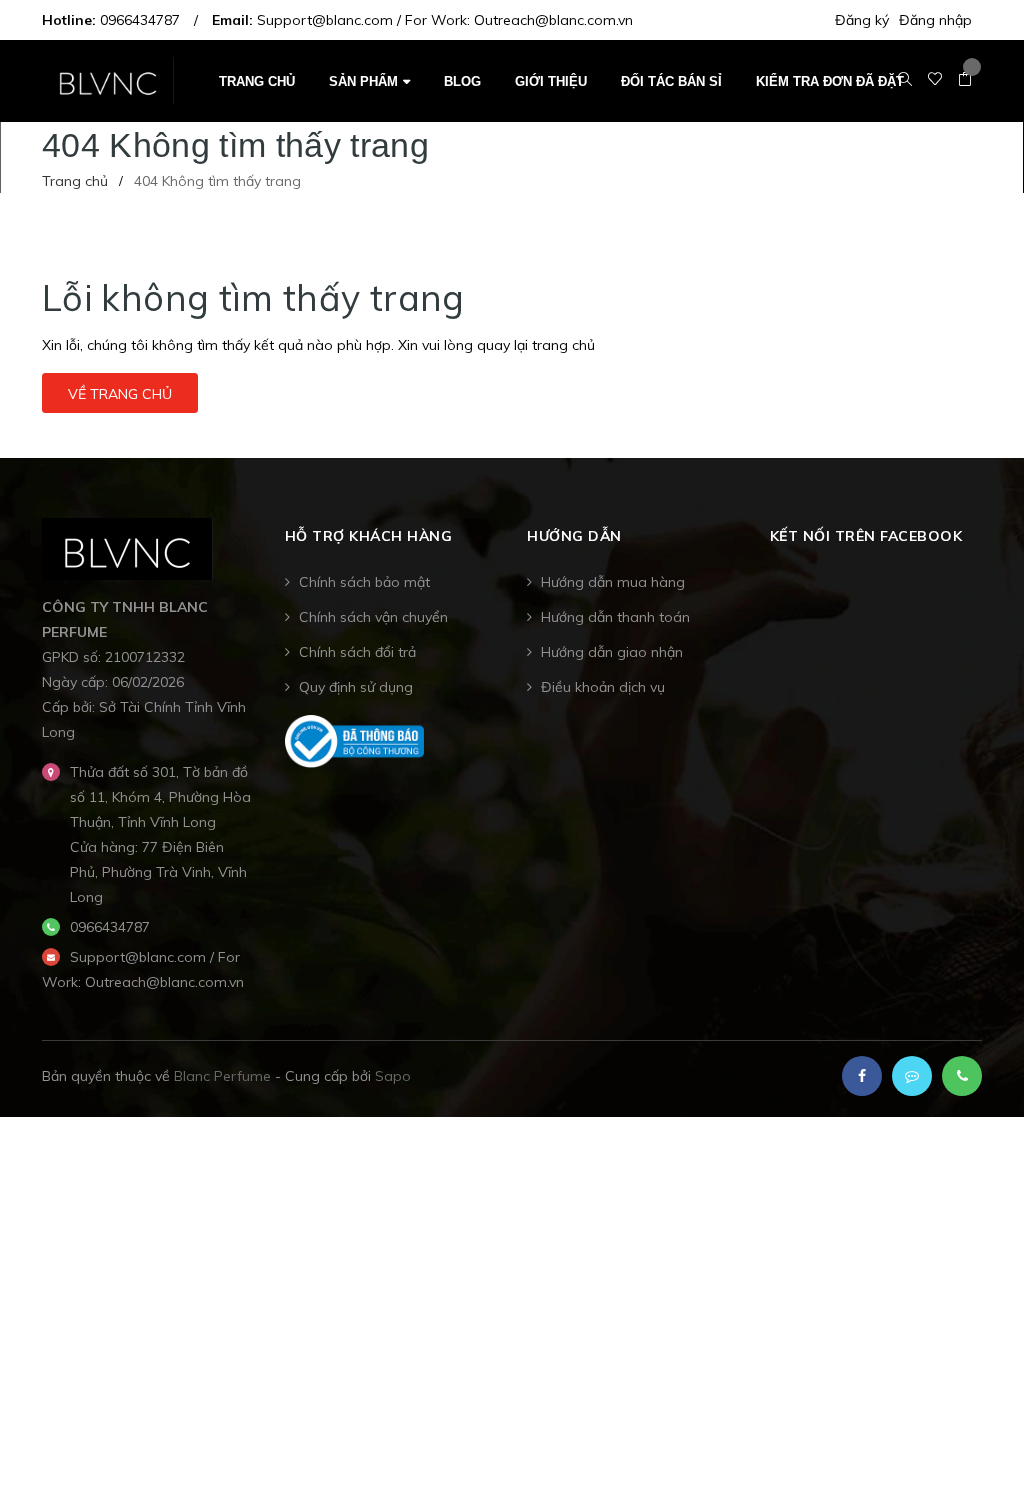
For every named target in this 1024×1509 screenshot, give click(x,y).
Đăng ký (862, 20)
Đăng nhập (935, 20)
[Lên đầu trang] (974, 1444)
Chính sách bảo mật (364, 582)
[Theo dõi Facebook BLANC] (862, 1076)
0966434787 (140, 20)
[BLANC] (127, 547)
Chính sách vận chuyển (373, 617)
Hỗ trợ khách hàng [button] (369, 536)
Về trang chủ (120, 394)
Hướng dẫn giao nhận (612, 652)
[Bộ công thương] (355, 740)
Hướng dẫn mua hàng (613, 582)
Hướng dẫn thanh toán (615, 617)
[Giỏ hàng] (965, 80)
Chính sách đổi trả (357, 652)
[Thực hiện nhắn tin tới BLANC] (912, 1076)
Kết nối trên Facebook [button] (866, 536)
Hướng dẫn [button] (574, 536)
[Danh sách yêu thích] (935, 80)
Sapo (393, 1076)
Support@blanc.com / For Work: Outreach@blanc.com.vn (445, 20)
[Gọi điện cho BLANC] (962, 1076)
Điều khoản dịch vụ (603, 687)
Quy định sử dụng (356, 687)
